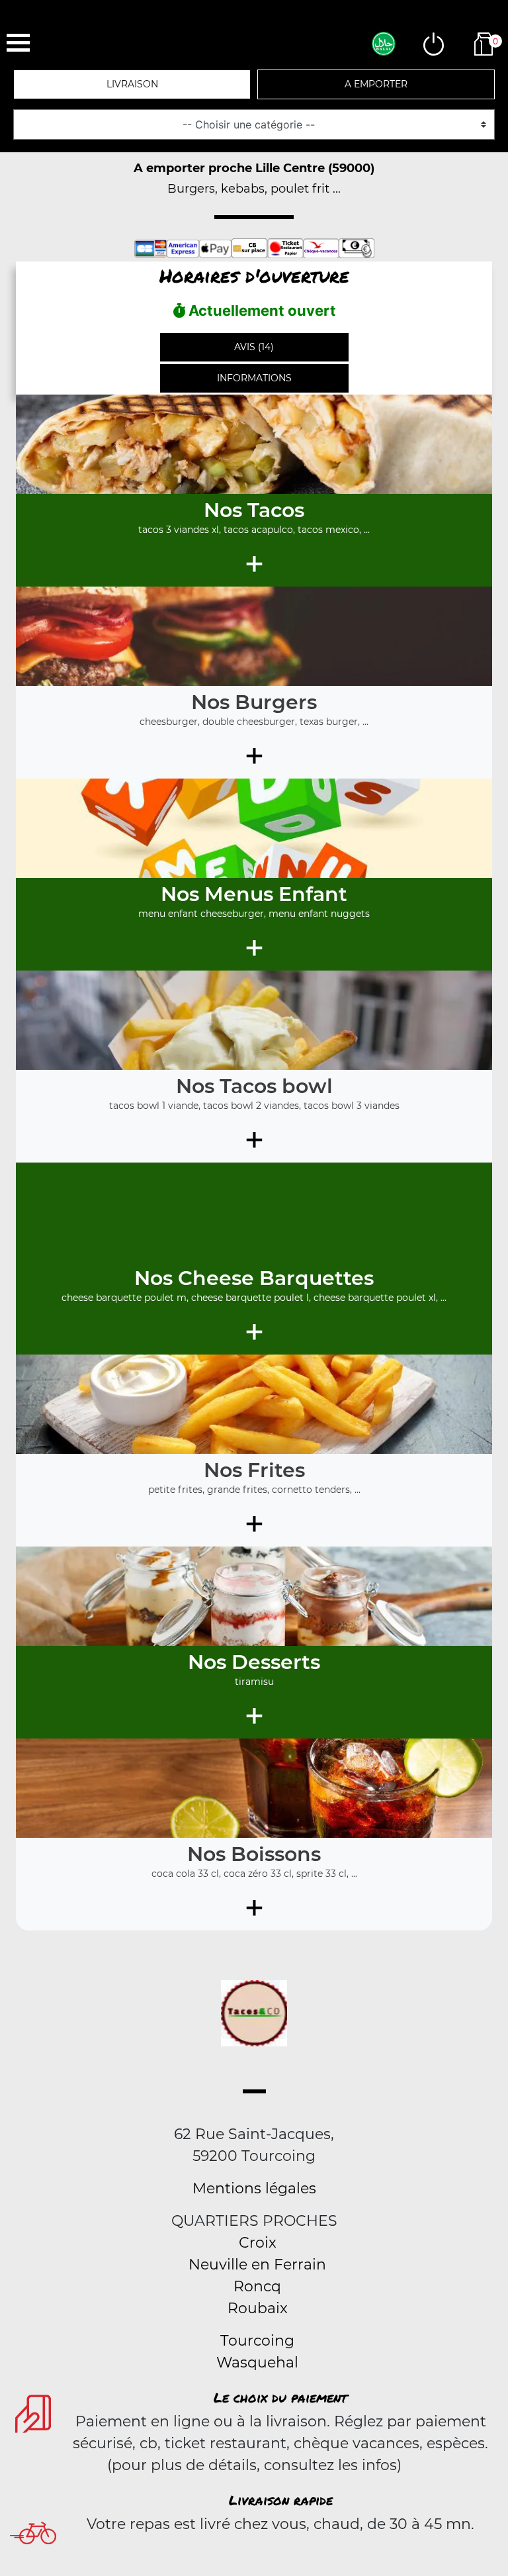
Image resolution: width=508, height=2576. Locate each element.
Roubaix (258, 2308)
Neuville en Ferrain (257, 2265)
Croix (258, 2243)
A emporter (376, 84)
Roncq (257, 2286)
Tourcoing (257, 2341)
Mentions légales (254, 2188)
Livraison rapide (281, 2500)
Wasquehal (257, 2362)
